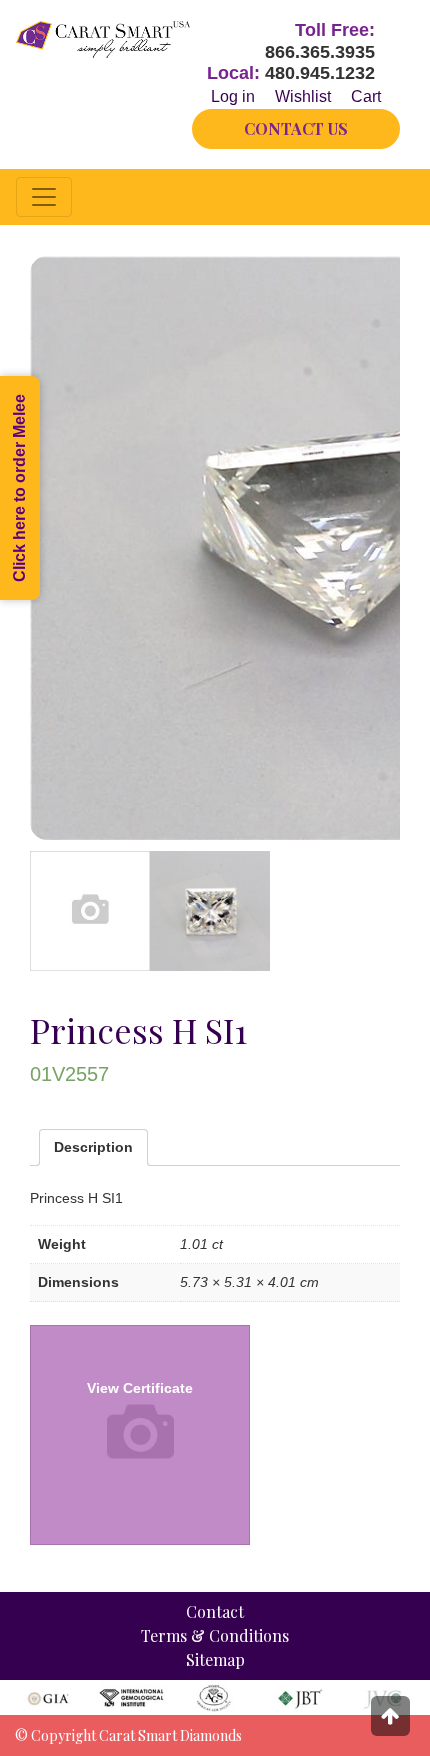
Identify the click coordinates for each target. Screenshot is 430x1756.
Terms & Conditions (215, 1635)
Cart (366, 96)
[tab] (93, 1147)
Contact (215, 1611)
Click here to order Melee (19, 488)
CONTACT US (296, 128)
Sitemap (215, 1659)
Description (93, 1147)
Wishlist (303, 96)
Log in (233, 96)
